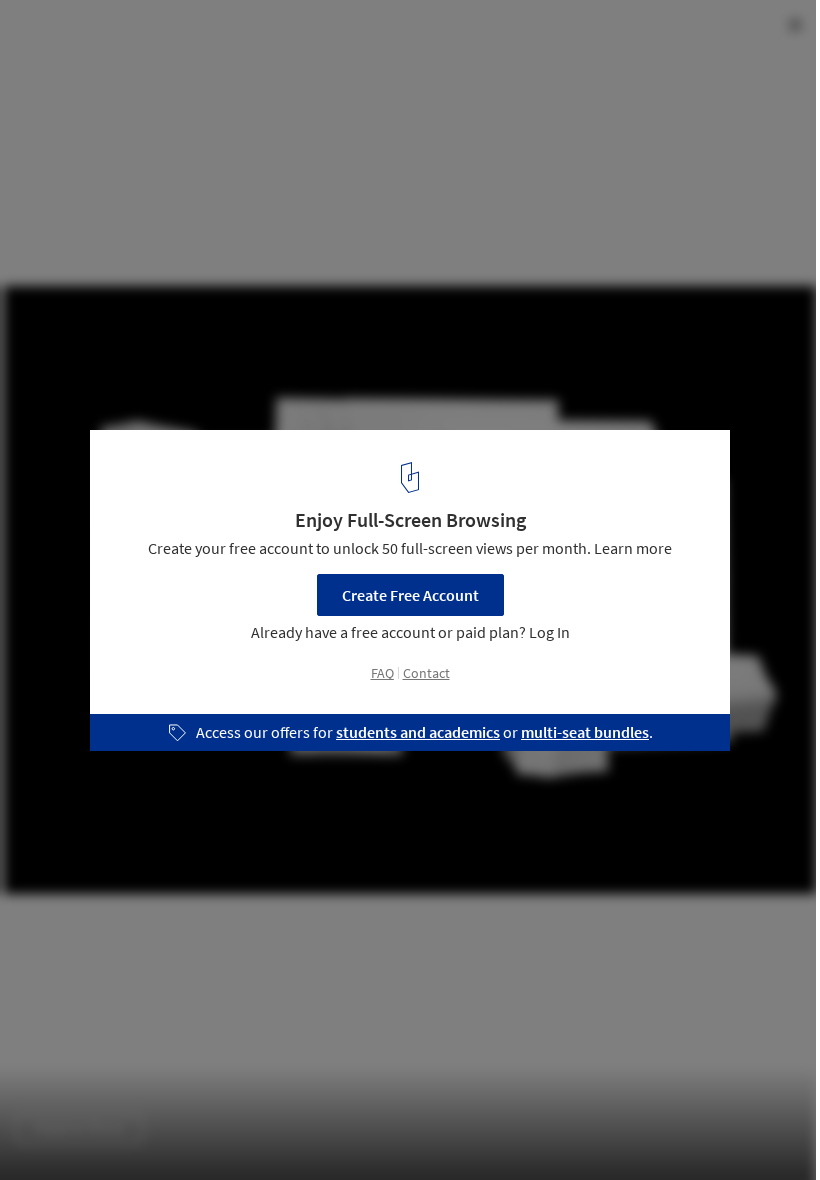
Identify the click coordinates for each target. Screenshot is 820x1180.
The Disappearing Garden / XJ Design (205, 36)
